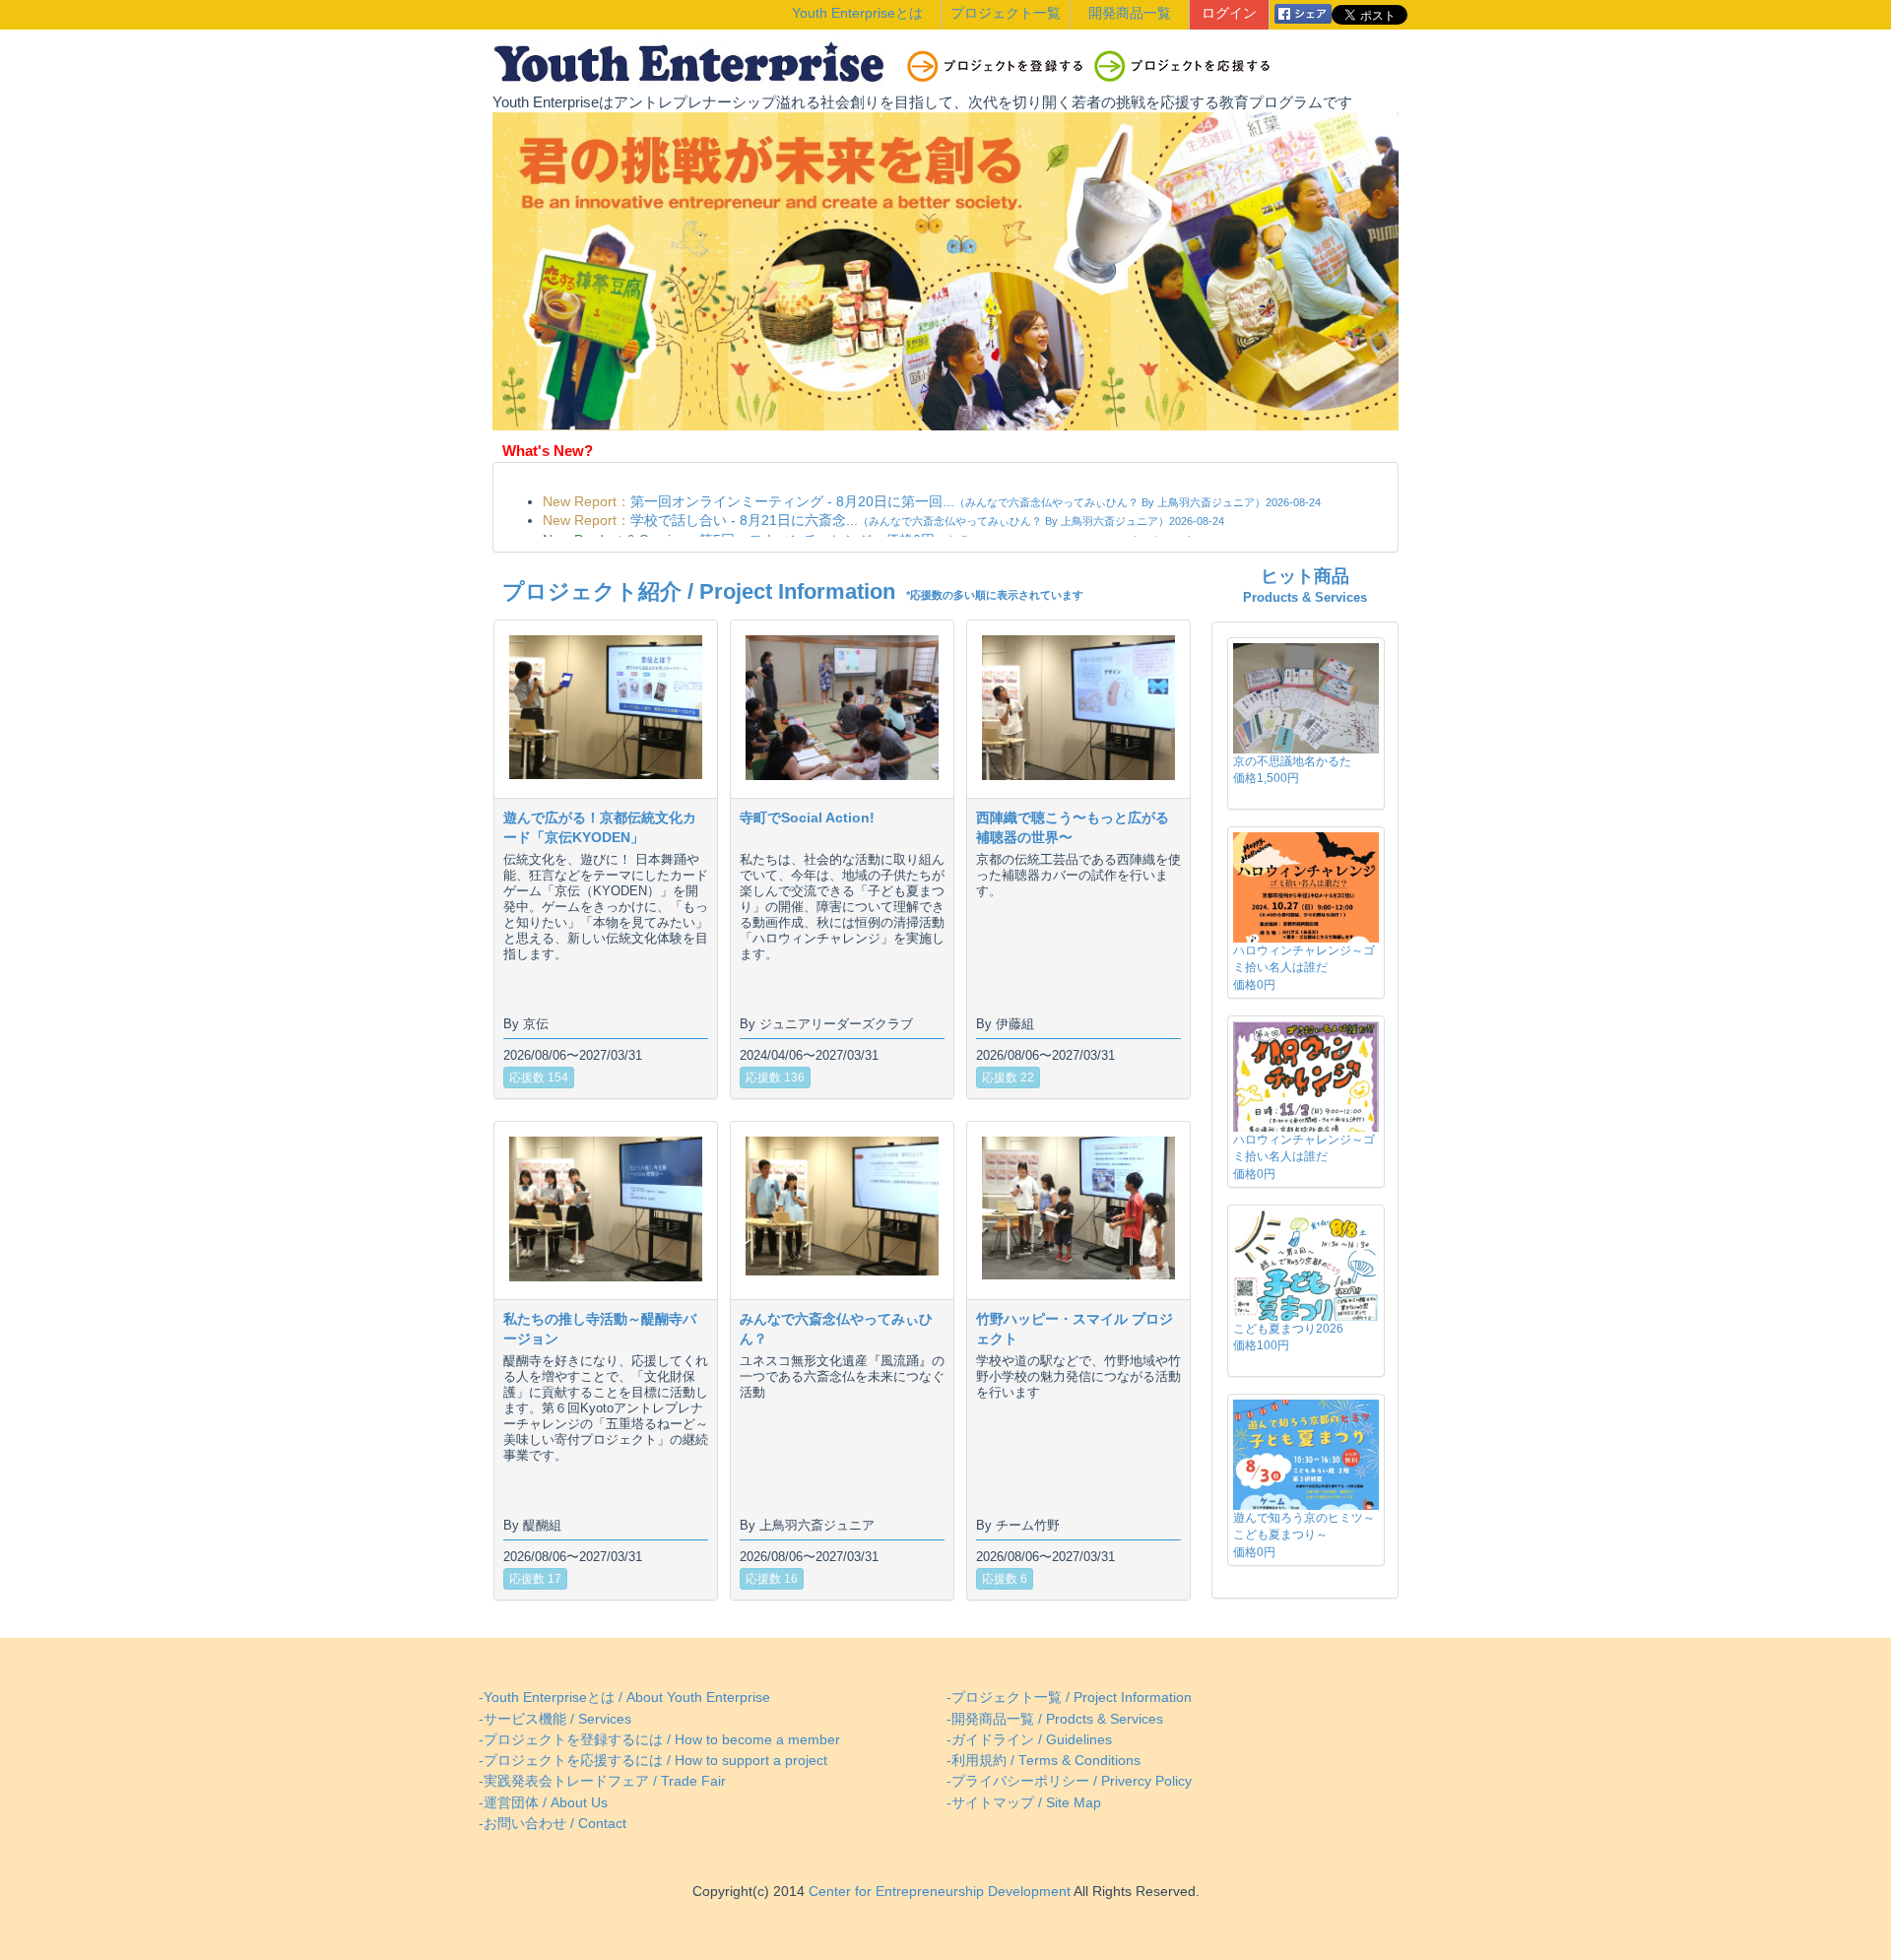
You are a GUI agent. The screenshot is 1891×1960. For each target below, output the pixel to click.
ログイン (1229, 13)
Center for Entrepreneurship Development (938, 1892)
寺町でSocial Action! (807, 817)
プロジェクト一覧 (1006, 13)
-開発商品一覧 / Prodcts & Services (1055, 1719)
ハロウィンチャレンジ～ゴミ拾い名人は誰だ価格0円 (1304, 967)
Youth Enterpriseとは (857, 13)
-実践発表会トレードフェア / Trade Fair (602, 1781)
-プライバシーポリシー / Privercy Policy (1069, 1781)
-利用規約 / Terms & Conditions (1043, 1761)
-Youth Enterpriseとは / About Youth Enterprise (624, 1698)
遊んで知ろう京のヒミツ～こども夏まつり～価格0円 (1304, 1535)
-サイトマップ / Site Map (1024, 1803)
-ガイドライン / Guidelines (1029, 1740)
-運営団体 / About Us (543, 1803)
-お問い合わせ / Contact (553, 1824)
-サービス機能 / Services (555, 1719)
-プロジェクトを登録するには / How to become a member (659, 1740)
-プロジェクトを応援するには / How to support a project (653, 1761)
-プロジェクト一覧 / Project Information (1069, 1698)
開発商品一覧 (1130, 13)
